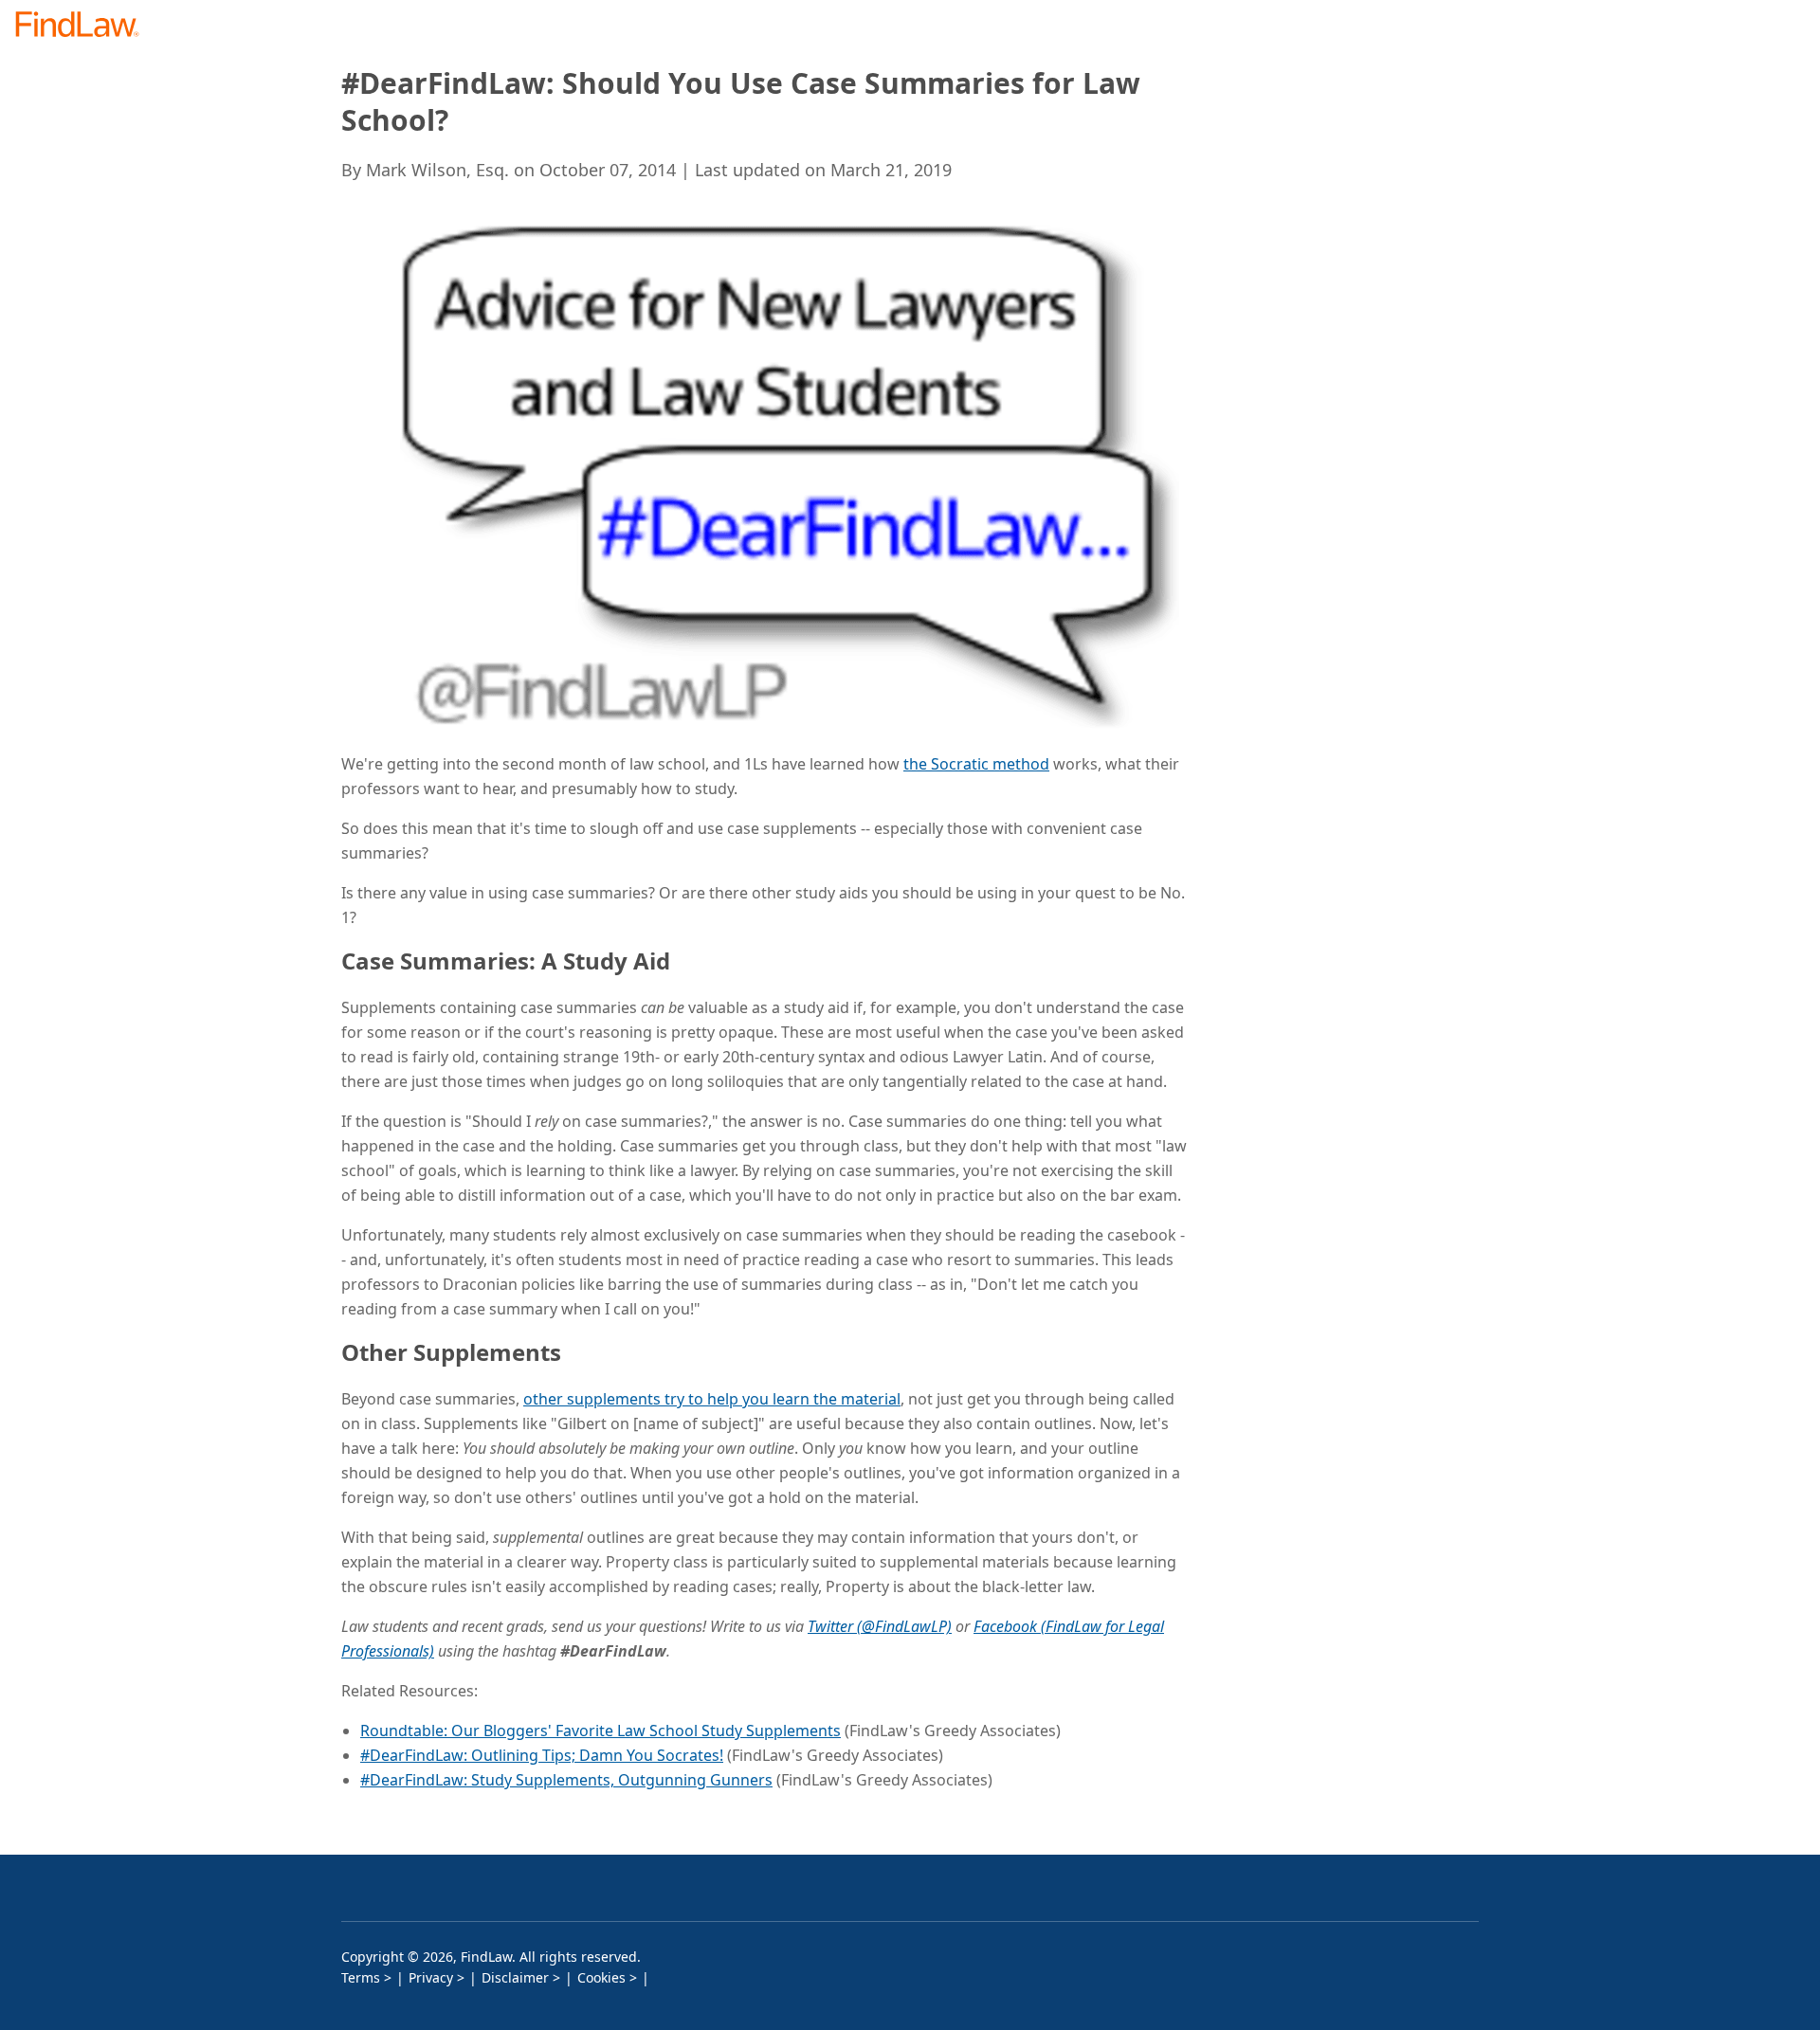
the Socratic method (976, 764)
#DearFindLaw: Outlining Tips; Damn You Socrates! (542, 1755)
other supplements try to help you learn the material (712, 1399)
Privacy (431, 1977)
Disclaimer (515, 1977)
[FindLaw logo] (85, 26)
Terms (361, 1977)
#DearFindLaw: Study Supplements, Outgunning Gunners (566, 1780)
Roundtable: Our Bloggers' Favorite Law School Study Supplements (601, 1731)
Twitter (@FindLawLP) (880, 1626)
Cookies (601, 1977)
